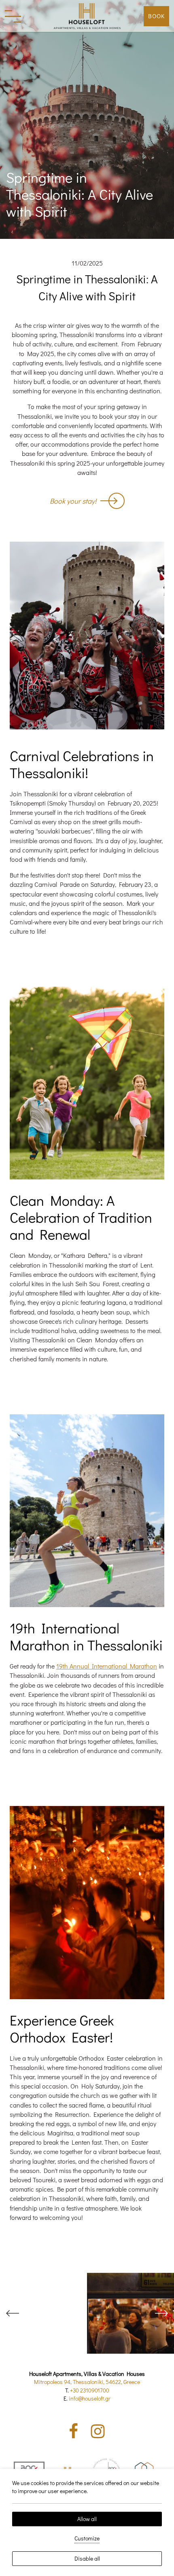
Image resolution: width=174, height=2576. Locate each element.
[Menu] (13, 16)
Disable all (87, 2558)
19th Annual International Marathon (107, 1666)
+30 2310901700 (90, 2390)
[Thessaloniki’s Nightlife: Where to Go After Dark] (130, 2313)
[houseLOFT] (87, 16)
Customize (87, 2538)
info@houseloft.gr (90, 2398)
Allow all (87, 2519)
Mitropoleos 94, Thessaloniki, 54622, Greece (87, 2382)
